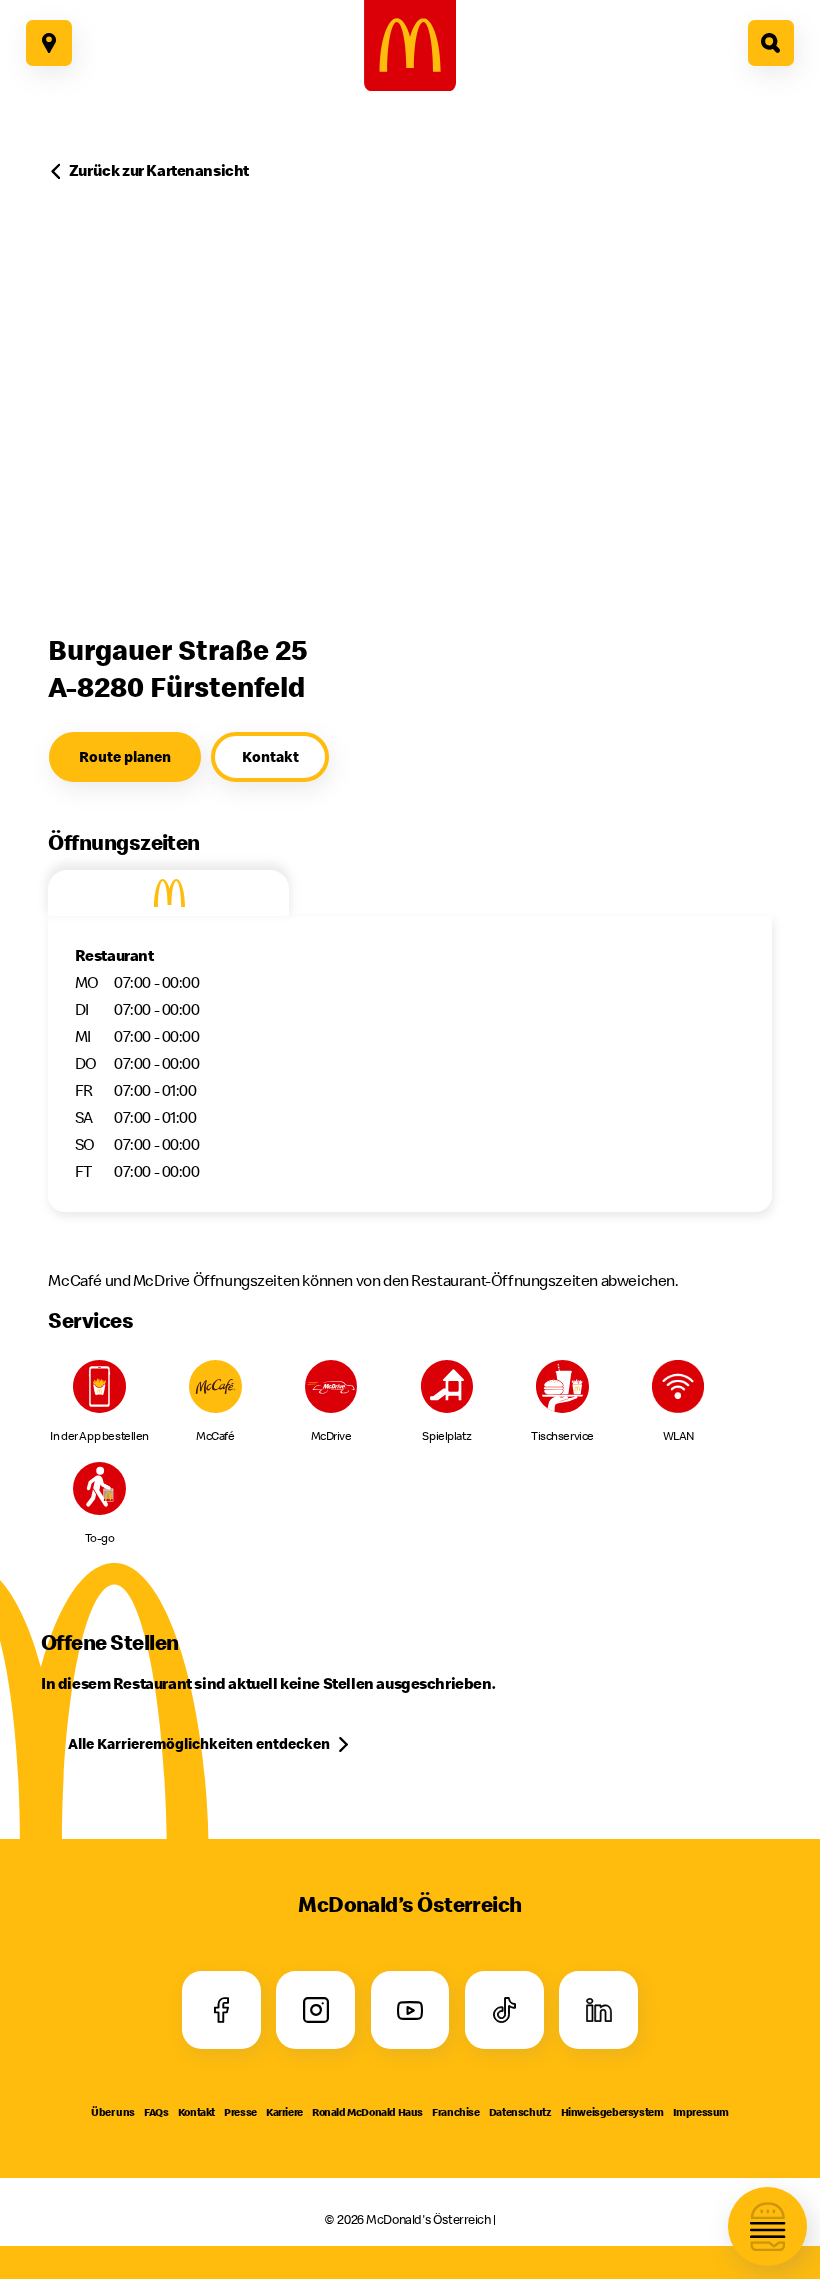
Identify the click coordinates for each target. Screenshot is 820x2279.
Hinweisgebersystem (612, 2112)
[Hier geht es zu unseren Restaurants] (49, 43)
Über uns (113, 2112)
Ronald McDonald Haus (367, 2112)
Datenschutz (520, 2112)
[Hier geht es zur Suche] (771, 43)
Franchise (455, 2112)
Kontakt (196, 2112)
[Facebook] (221, 2010)
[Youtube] (410, 2010)
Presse (240, 2112)
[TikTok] (504, 2010)
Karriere (284, 2112)
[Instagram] (316, 2010)
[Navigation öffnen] (767, 2226)
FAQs (156, 2112)
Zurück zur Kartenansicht (159, 170)
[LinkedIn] (599, 2010)
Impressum (701, 2112)
